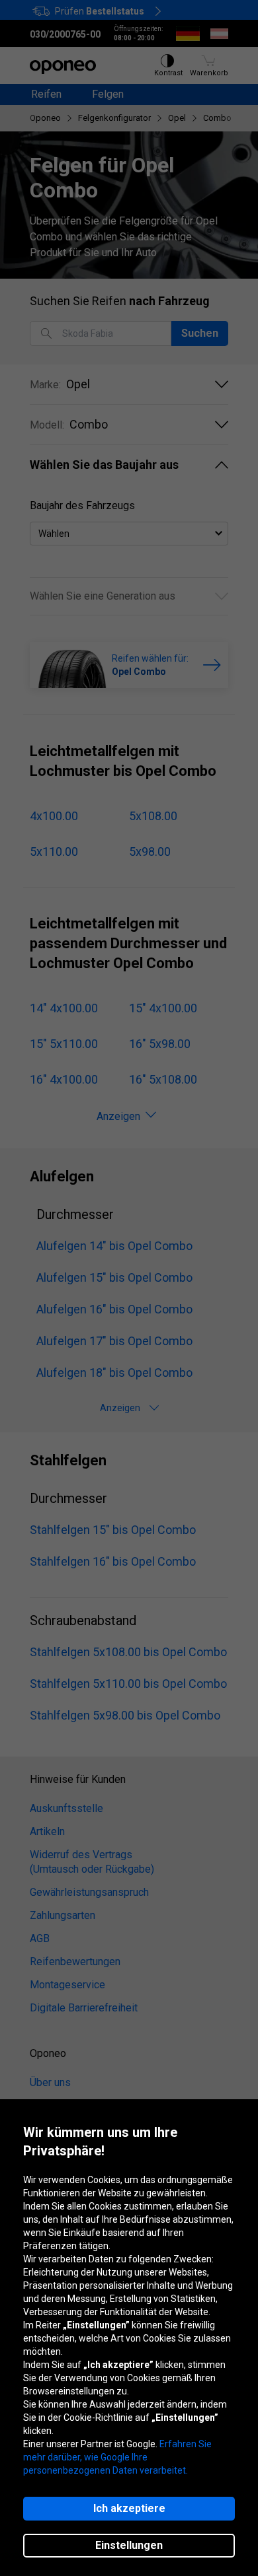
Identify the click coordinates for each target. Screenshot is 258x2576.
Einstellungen (129, 2545)
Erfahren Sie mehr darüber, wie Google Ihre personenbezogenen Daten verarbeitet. (117, 2457)
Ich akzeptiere (129, 2508)
